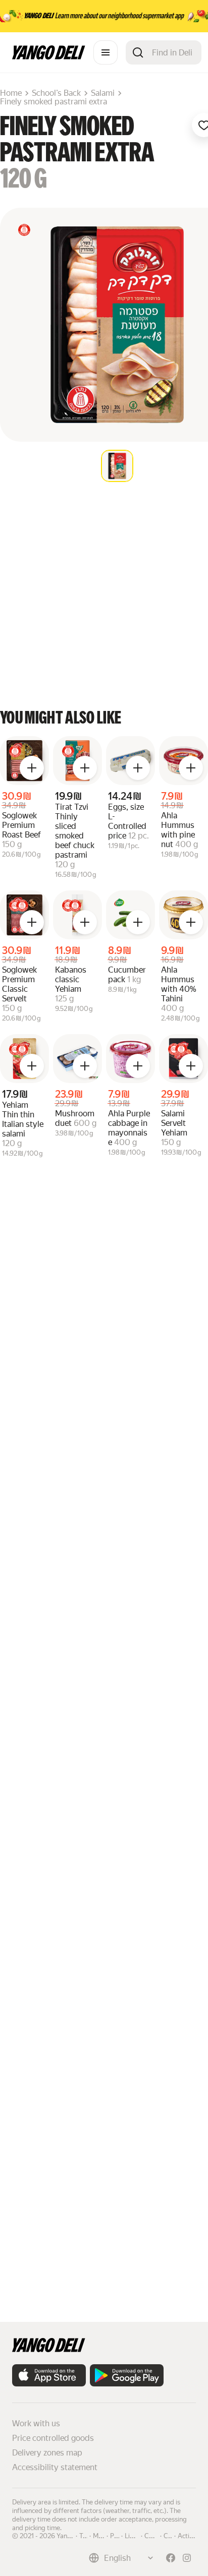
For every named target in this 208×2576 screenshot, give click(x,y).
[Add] (32, 768)
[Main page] (49, 57)
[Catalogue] (106, 52)
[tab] (117, 466)
